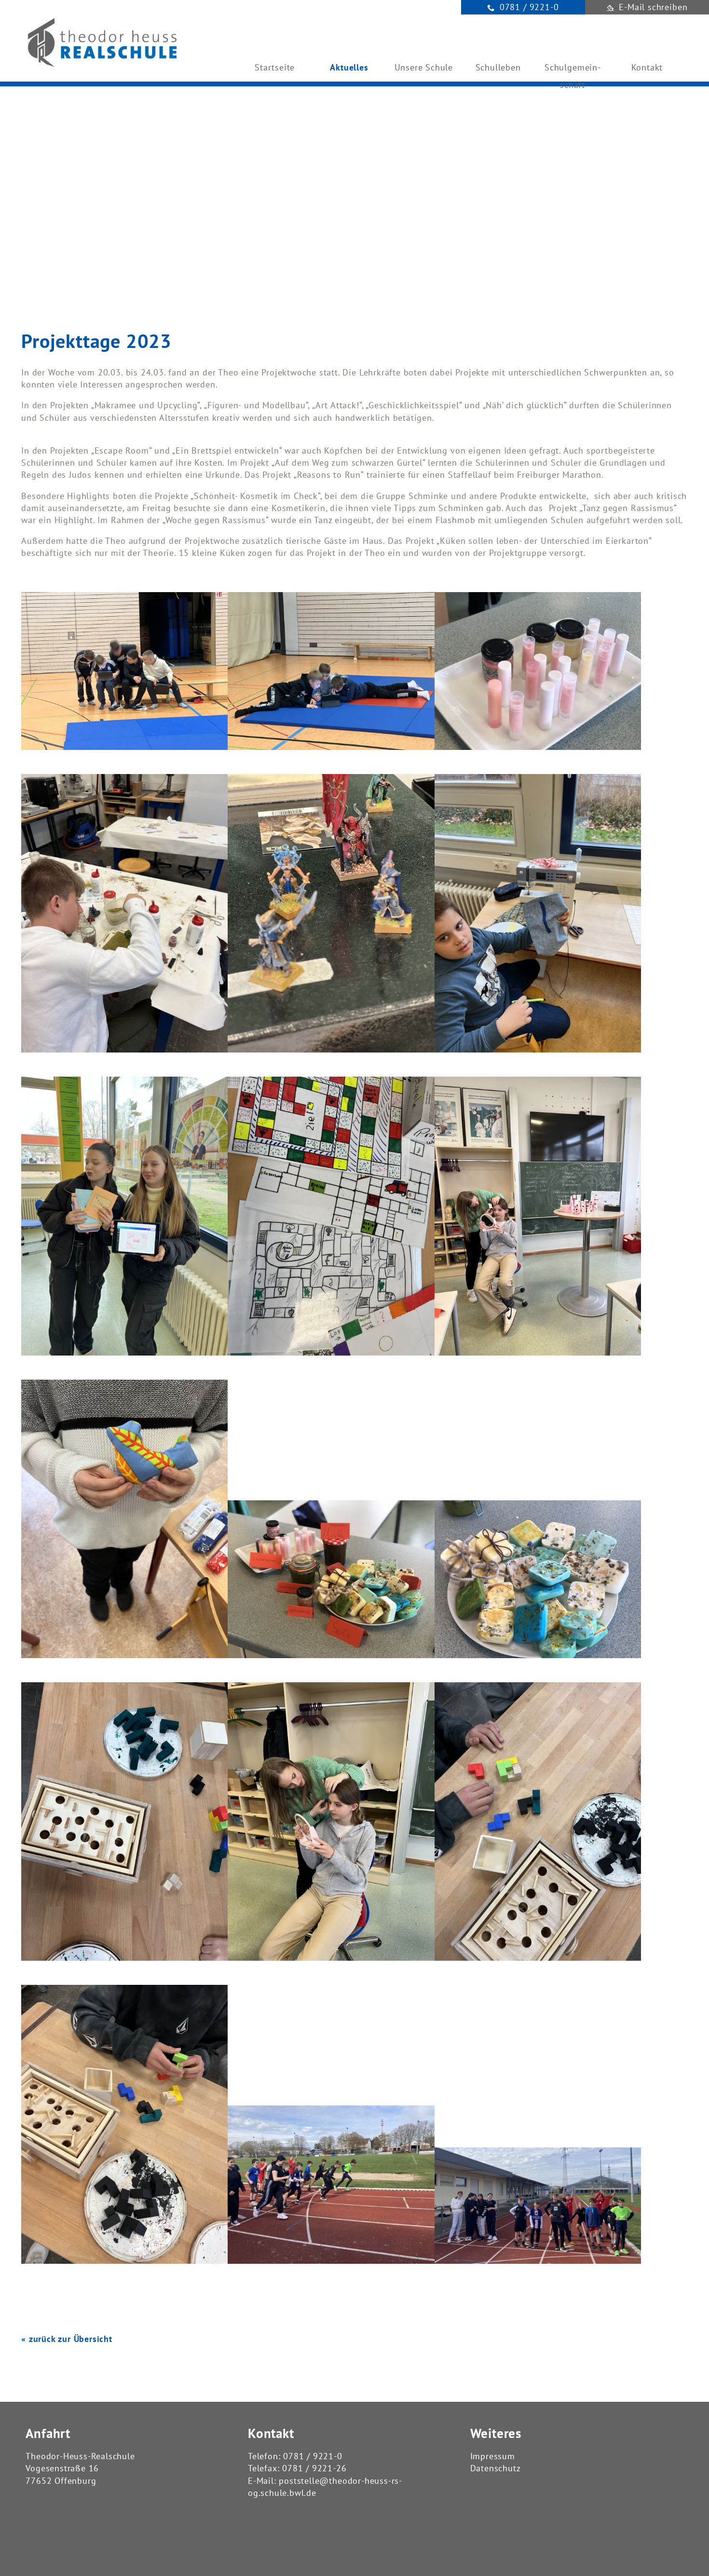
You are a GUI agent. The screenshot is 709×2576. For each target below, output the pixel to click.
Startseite (275, 67)
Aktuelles (349, 67)
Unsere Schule (424, 67)
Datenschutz (496, 2468)
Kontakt (647, 67)
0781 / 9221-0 (313, 2456)
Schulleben (498, 67)
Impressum (493, 2456)
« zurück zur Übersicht (67, 2339)
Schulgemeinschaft (573, 74)
